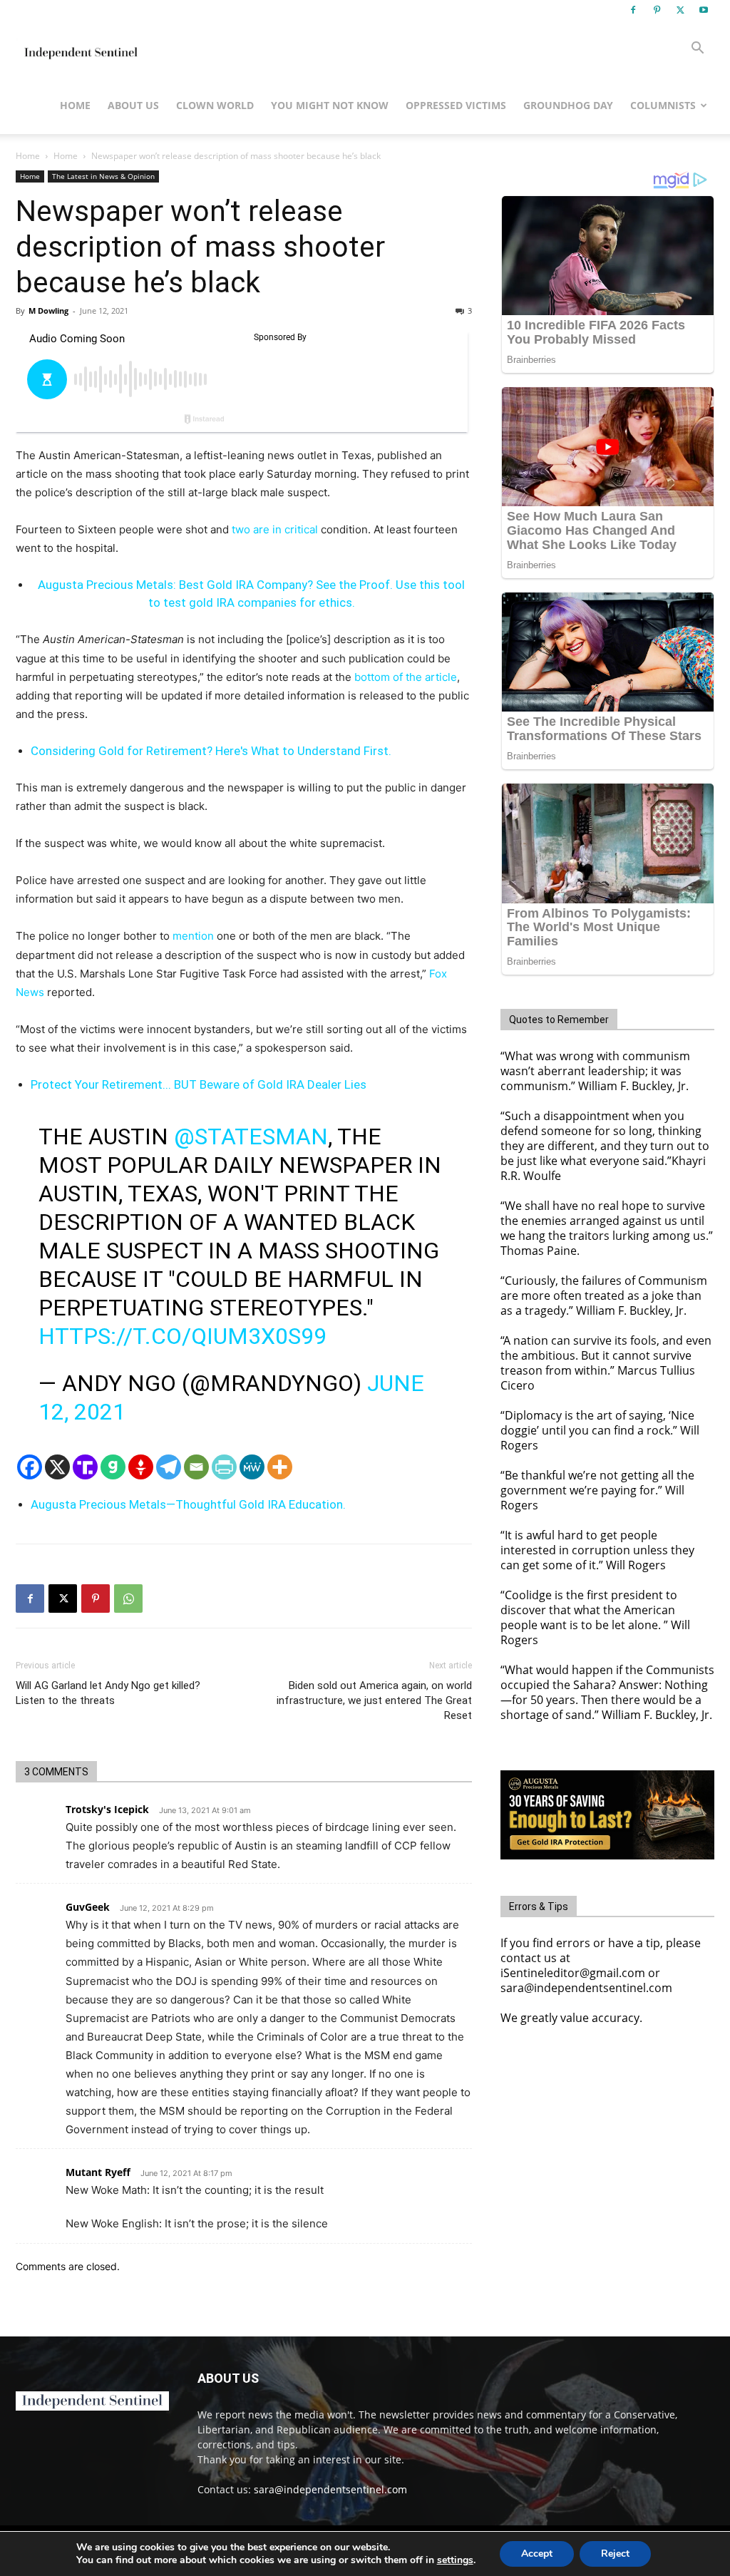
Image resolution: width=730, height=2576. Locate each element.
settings (455, 2560)
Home (75, 105)
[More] (280, 1467)
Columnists (663, 105)
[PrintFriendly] (224, 1467)
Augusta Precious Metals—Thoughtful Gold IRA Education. (188, 1504)
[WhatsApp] (128, 1599)
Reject (615, 2554)
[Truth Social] (85, 1467)
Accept (537, 2554)
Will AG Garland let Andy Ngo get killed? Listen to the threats (108, 1693)
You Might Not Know (330, 105)
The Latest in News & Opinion (103, 176)
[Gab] (113, 1467)
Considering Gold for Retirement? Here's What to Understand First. (211, 751)
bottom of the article (406, 677)
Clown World (215, 105)
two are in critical (275, 529)
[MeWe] (252, 1467)
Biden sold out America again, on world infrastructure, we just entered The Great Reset (374, 1700)
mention (193, 936)
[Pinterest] (657, 10)
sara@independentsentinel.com (330, 2489)
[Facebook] (633, 10)
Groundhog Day (568, 105)
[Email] (196, 1467)
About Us (133, 105)
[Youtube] (704, 10)
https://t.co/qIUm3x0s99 (182, 1336)
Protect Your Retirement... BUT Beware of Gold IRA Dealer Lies (199, 1084)
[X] (680, 10)
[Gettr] (141, 1467)
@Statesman (251, 1136)
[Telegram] (169, 1467)
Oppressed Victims (456, 105)
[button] (697, 50)
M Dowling (48, 311)
